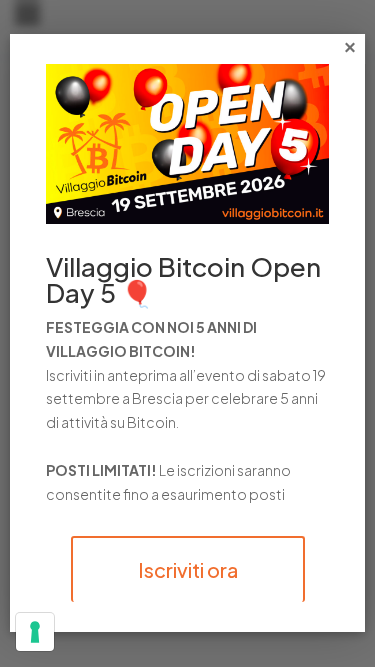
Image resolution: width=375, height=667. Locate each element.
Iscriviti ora (188, 569)
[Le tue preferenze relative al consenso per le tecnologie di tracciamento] (35, 632)
